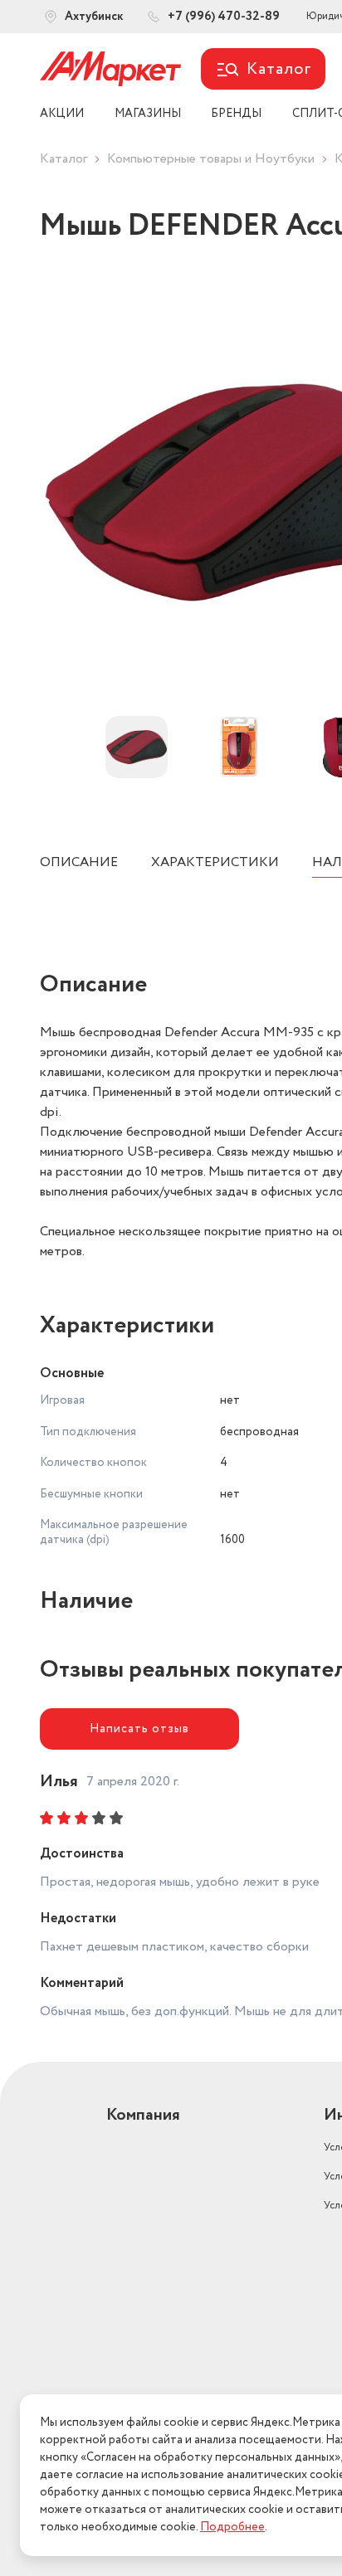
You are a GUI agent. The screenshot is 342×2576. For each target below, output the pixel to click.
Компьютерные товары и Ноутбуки (211, 159)
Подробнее (232, 2527)
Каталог (64, 159)
